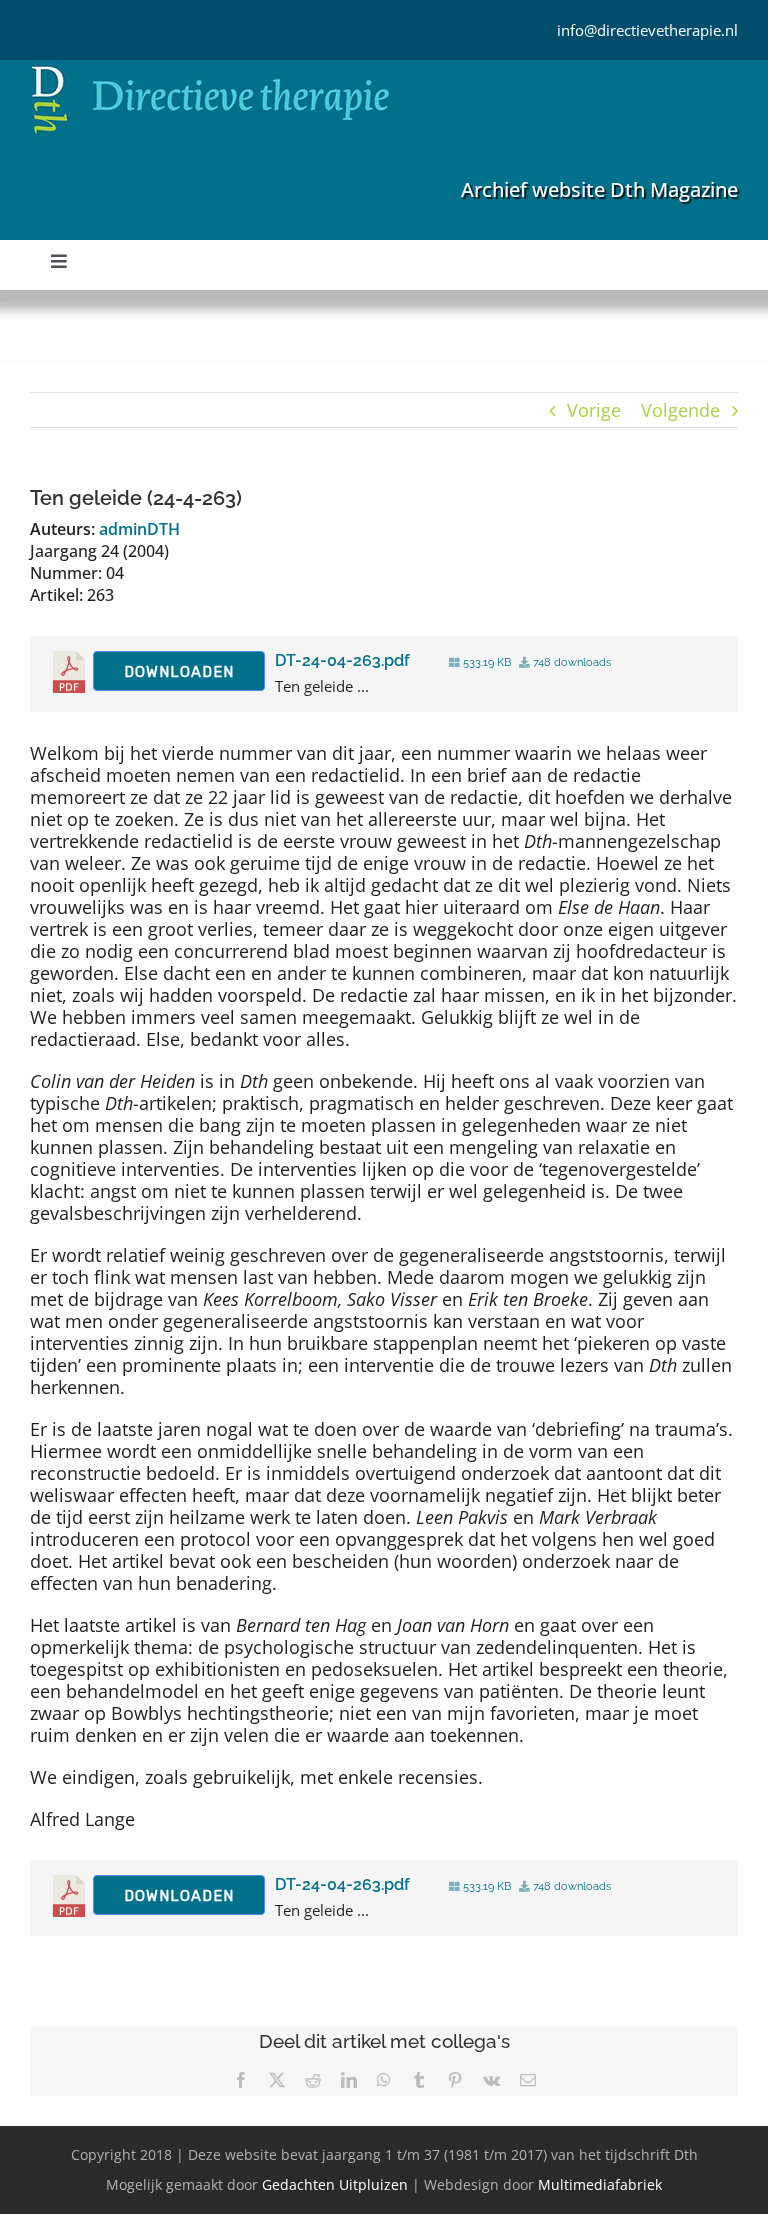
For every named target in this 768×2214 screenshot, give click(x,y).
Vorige (594, 410)
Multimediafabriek (600, 2184)
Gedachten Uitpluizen (335, 2184)
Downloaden (179, 672)
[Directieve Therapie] (210, 69)
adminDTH (139, 529)
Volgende (680, 410)
